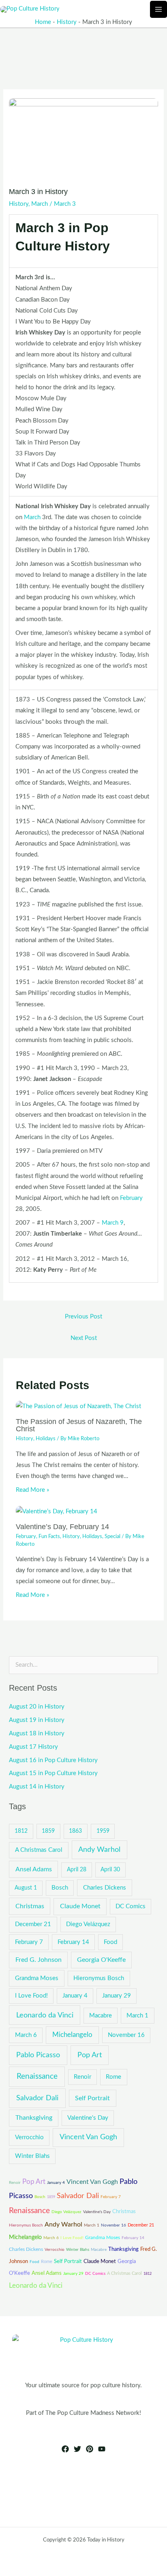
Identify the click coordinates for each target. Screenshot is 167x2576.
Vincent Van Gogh (88, 2137)
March (40, 204)
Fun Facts (49, 1536)
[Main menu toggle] (158, 9)
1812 (21, 1831)
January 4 (75, 1996)
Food (110, 1942)
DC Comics (131, 1906)
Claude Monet (80, 1906)
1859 (48, 1831)
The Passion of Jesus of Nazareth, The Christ (79, 1425)
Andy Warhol (99, 1850)
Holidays (46, 1439)
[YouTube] (102, 2449)
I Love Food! (31, 1996)
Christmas (30, 1906)
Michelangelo (72, 2035)
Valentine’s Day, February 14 (62, 1526)
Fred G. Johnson (39, 1960)
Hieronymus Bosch (99, 1978)
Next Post (84, 1338)
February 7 (29, 1942)
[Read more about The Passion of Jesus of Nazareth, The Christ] (78, 1406)
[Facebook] (65, 2449)
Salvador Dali (37, 2098)
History (67, 22)
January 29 (117, 1996)
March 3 (65, 204)
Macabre (101, 2016)
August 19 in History (37, 1720)
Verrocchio (29, 2137)
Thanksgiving (34, 2118)
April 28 (77, 1870)
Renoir (82, 2077)
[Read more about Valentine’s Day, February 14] (57, 1511)
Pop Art (90, 2055)
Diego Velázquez (88, 1924)
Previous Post (83, 1317)
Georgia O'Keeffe (101, 1960)
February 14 (73, 1942)
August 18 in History (37, 1734)
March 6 (26, 2035)
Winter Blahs (32, 2156)
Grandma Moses (37, 1978)
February (131, 1198)
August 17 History (33, 1747)
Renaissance (37, 2077)
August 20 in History (37, 1707)
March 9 (113, 1223)
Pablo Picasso (38, 2055)
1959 (103, 1831)
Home (43, 22)
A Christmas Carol (39, 1850)
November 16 (126, 2035)
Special (112, 1536)
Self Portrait (92, 2098)
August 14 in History (37, 1787)
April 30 (110, 1870)
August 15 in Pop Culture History (53, 1773)
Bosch (60, 1888)
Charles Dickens (105, 1888)
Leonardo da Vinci (45, 2015)
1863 (75, 1831)
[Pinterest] (90, 2449)
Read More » (32, 1490)
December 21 (33, 1924)
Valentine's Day (88, 2118)
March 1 (137, 2016)
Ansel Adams (34, 1869)
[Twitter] (77, 2449)
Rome (113, 2077)
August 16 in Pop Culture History (53, 1760)
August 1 (26, 1888)
